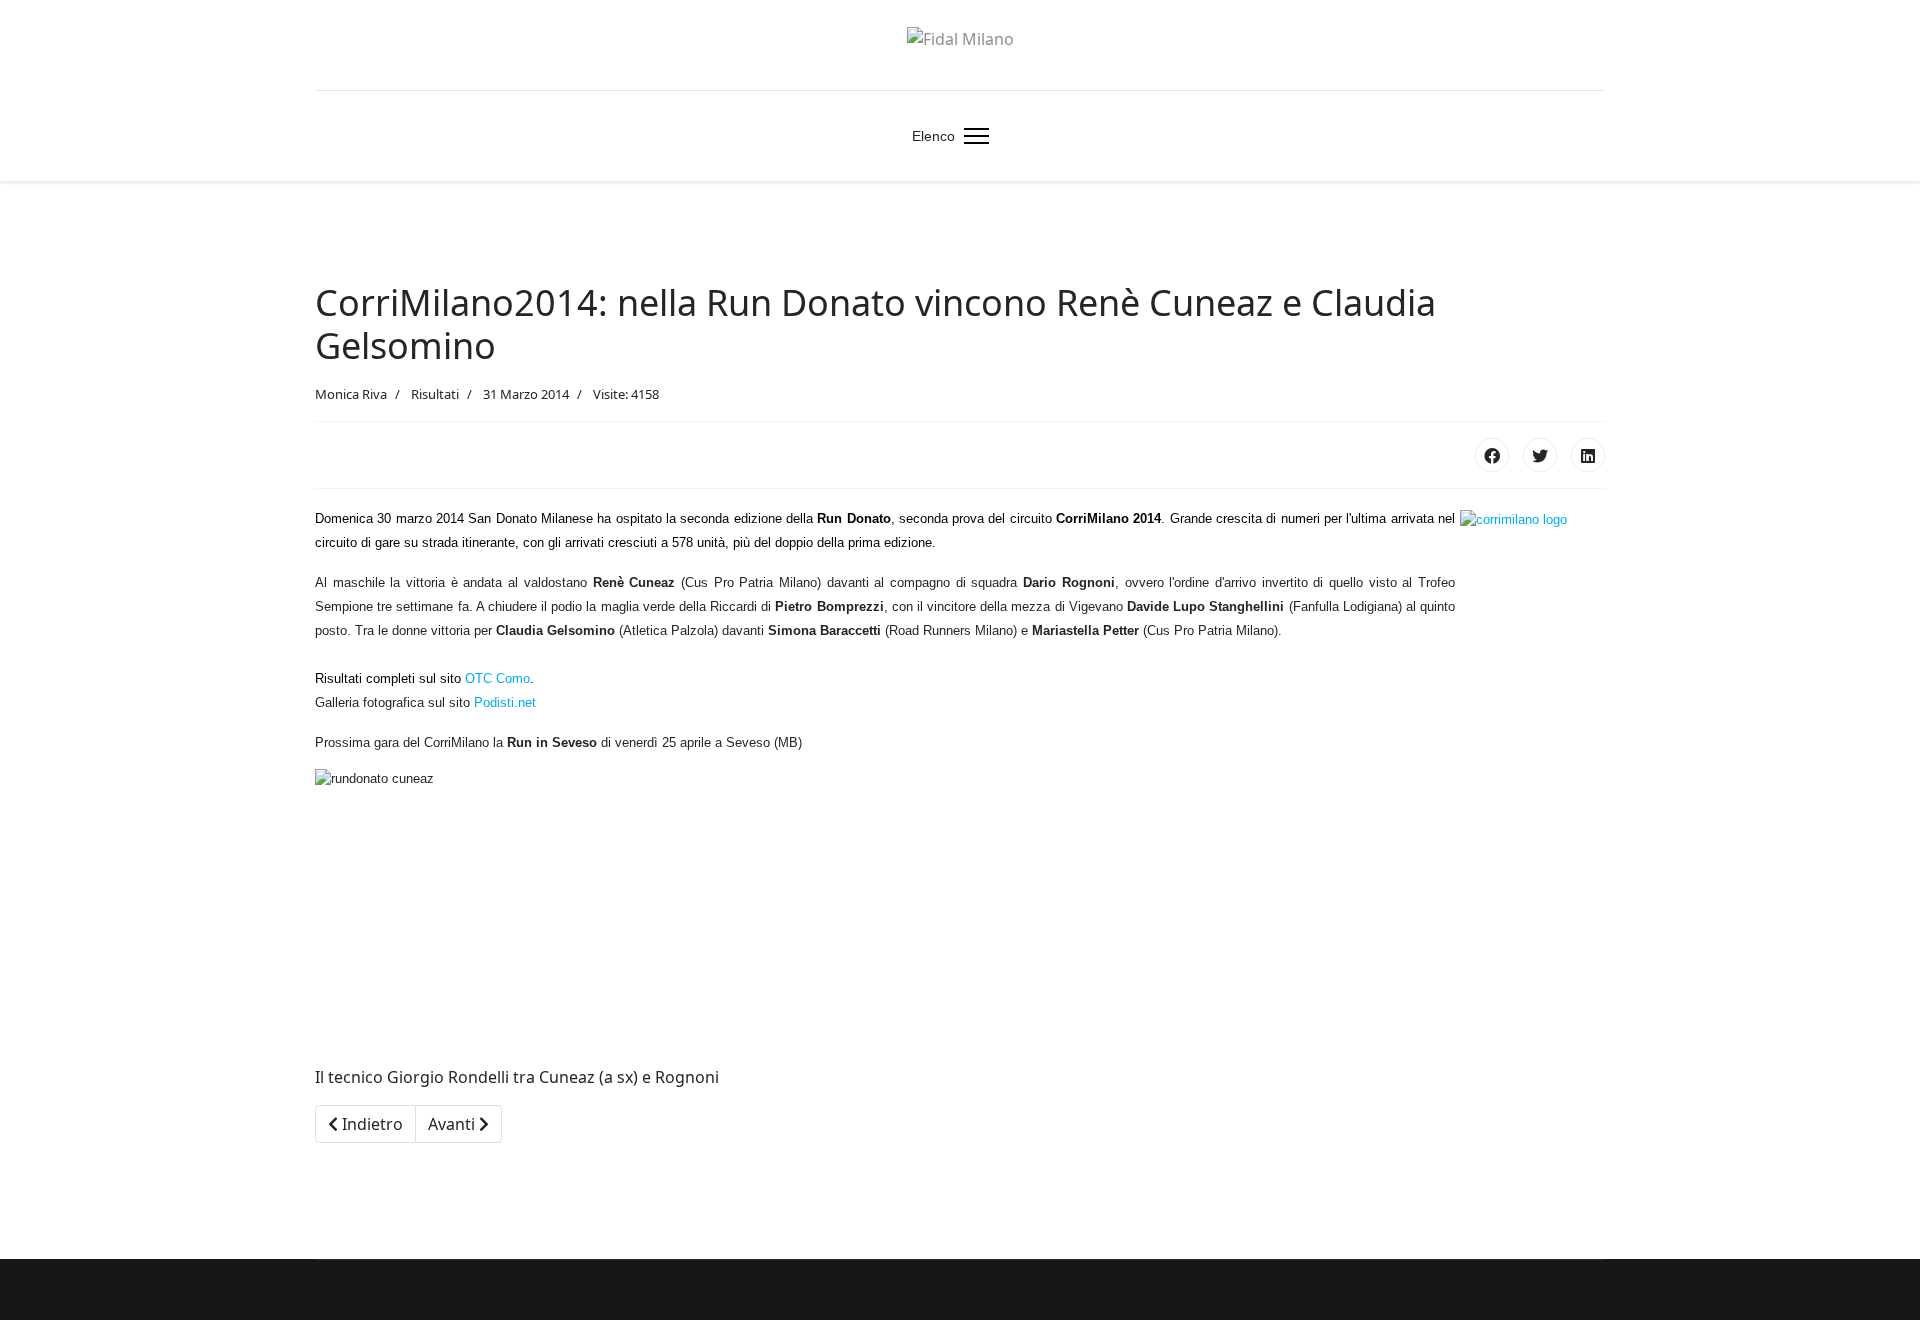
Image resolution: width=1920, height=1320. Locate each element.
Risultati (435, 394)
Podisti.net (507, 702)
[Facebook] (1492, 455)
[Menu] (972, 136)
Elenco (933, 136)
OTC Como (497, 678)
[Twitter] (1540, 455)
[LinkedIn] (1588, 455)
